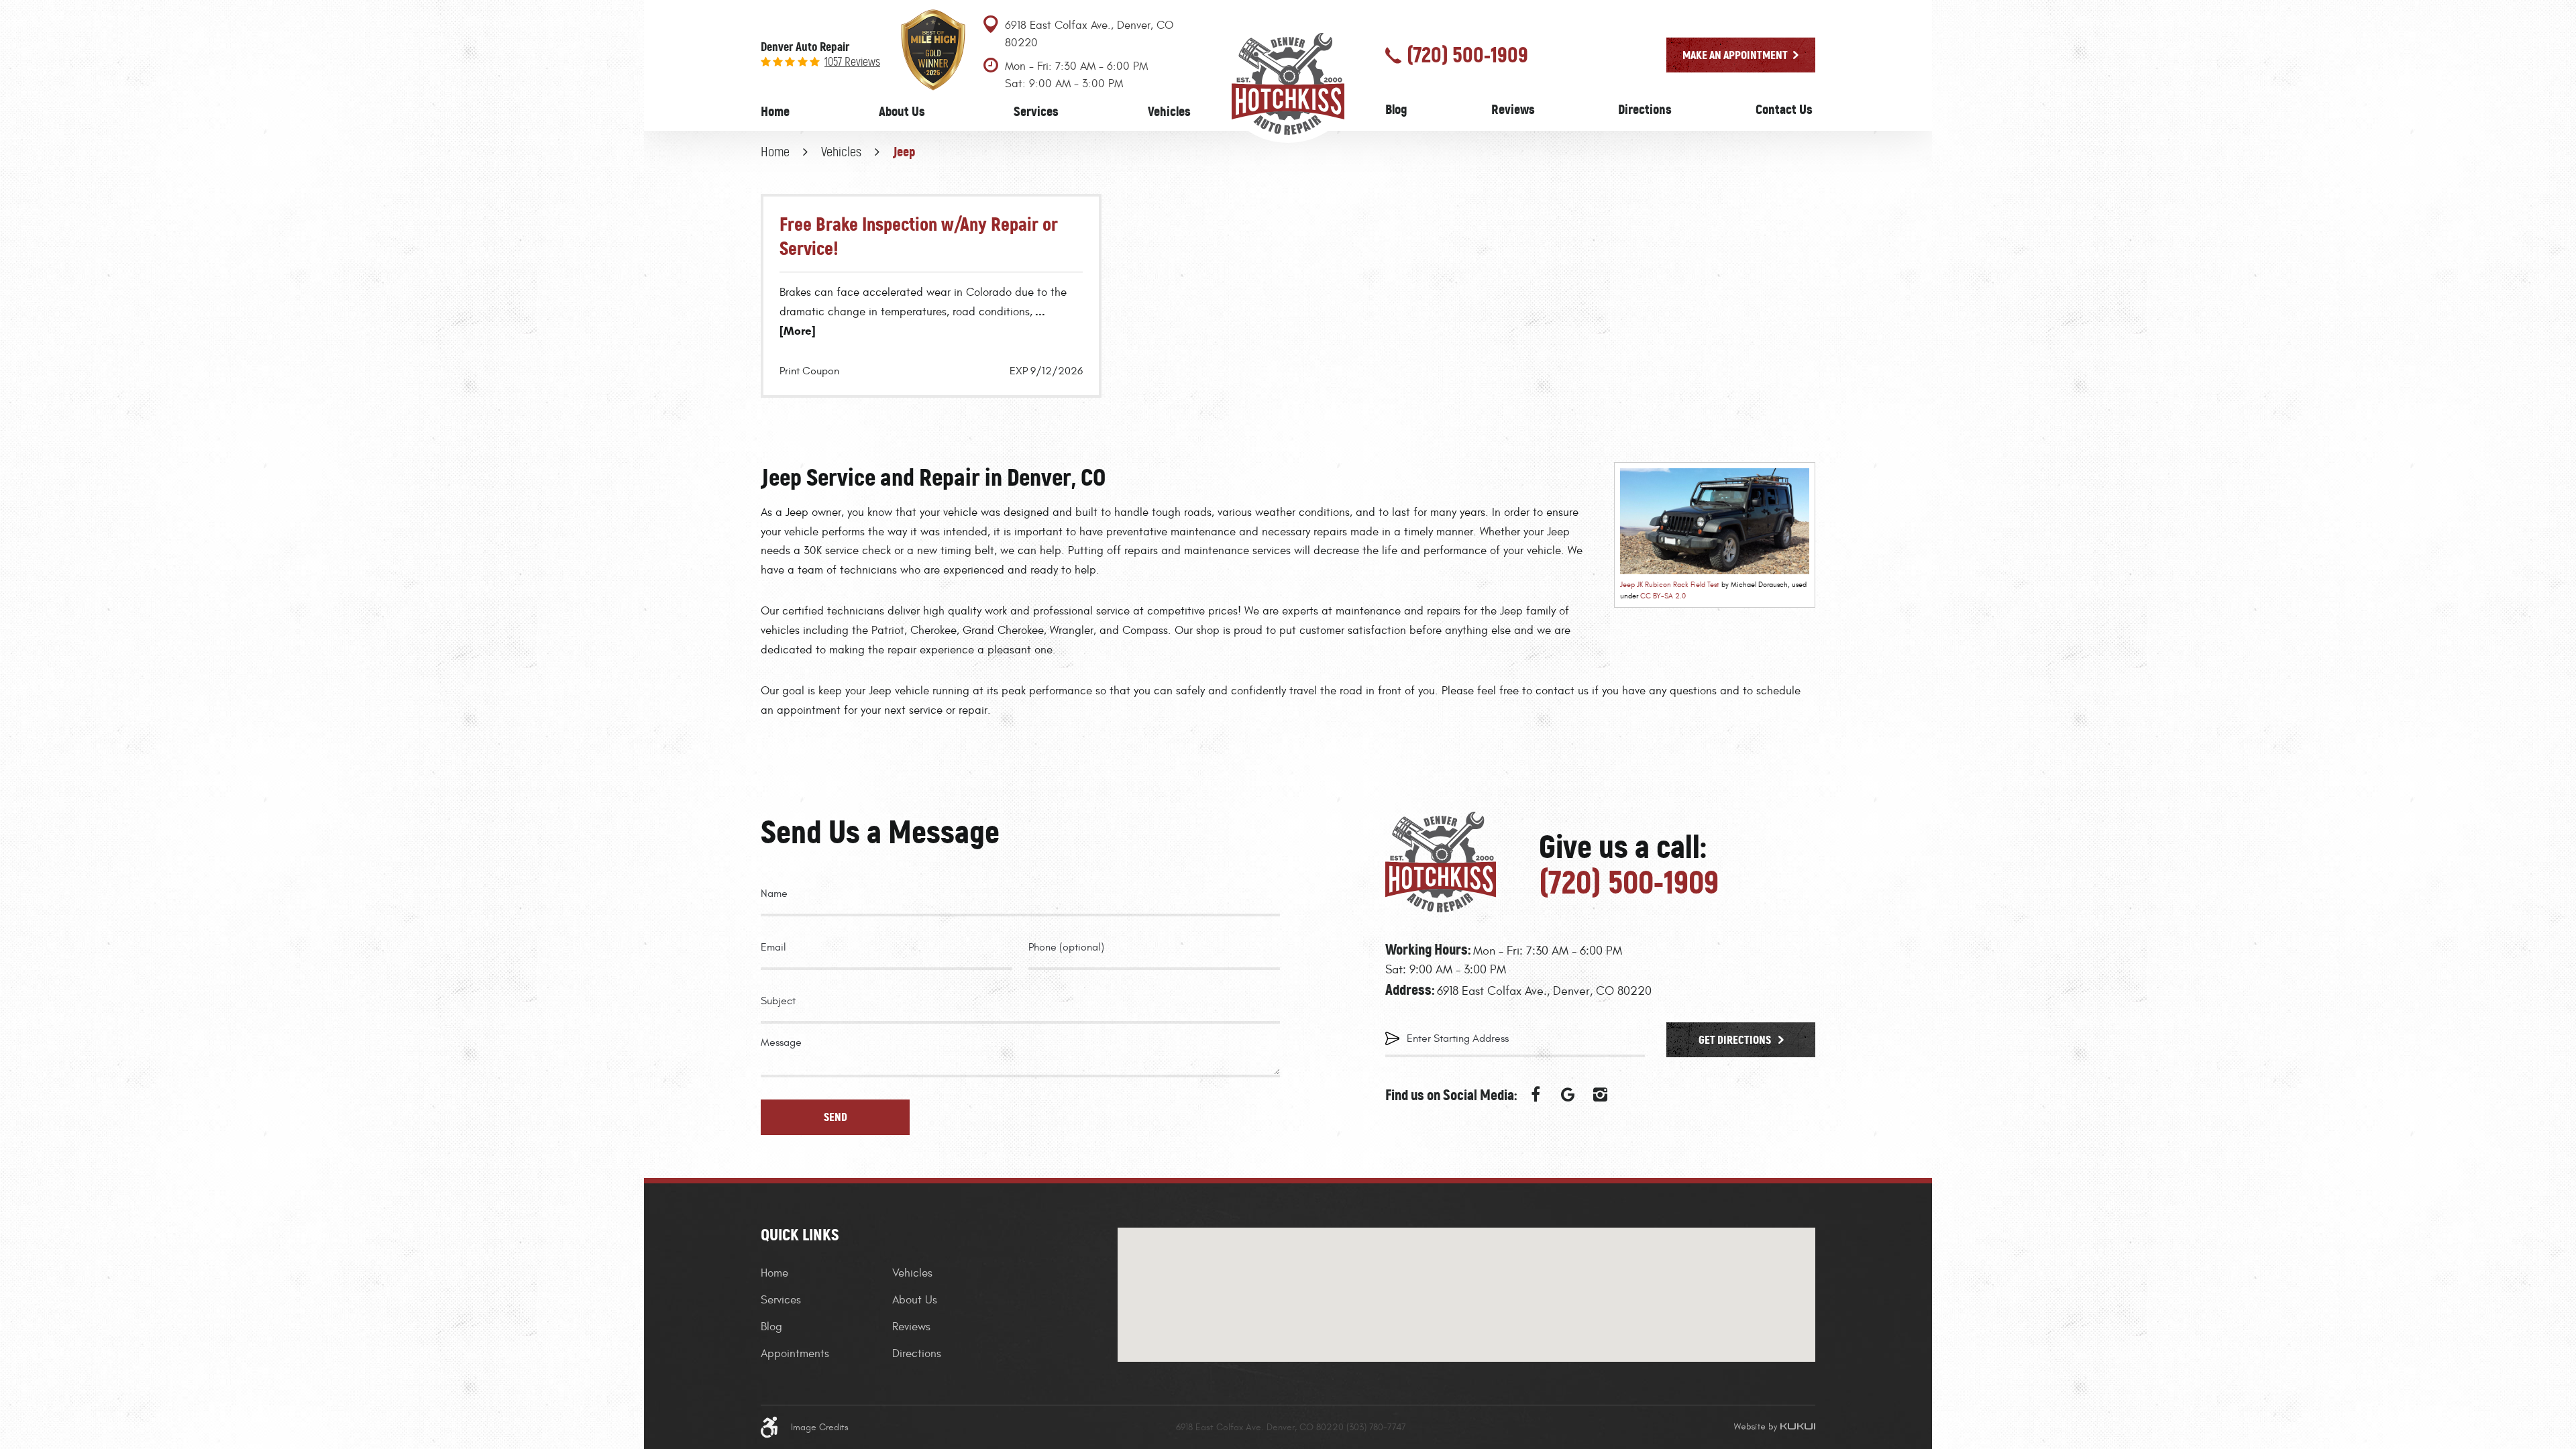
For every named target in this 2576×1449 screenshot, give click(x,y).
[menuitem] (775, 112)
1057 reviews (852, 62)
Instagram (1600, 1095)
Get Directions (1736, 1040)
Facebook (1536, 1095)
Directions (1645, 109)
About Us (902, 111)
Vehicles (1169, 111)
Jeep (904, 152)
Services (1036, 111)
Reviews (1513, 109)
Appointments (795, 1354)
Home (775, 111)
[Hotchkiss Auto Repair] (1288, 83)
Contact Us (1784, 109)
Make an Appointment (1735, 55)
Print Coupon (809, 371)
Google (1568, 1095)
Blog (1396, 109)
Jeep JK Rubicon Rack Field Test (1670, 585)
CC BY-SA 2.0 (1663, 596)
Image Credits (820, 1427)
